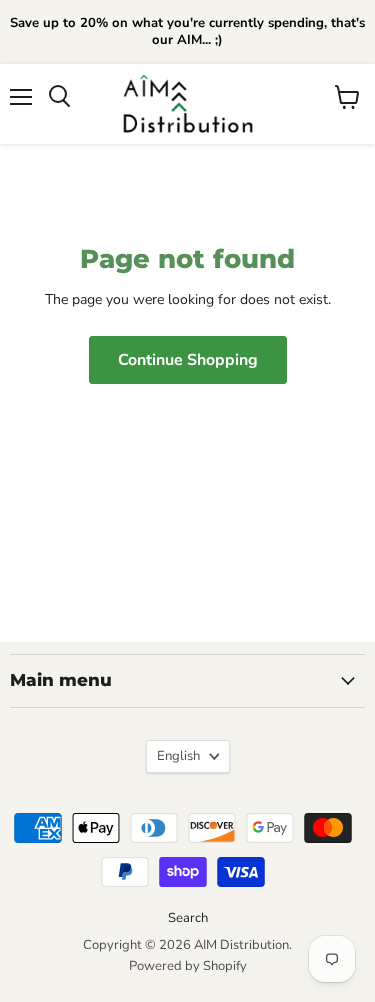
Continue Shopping (188, 360)
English (178, 756)
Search (188, 918)
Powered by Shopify (188, 966)
